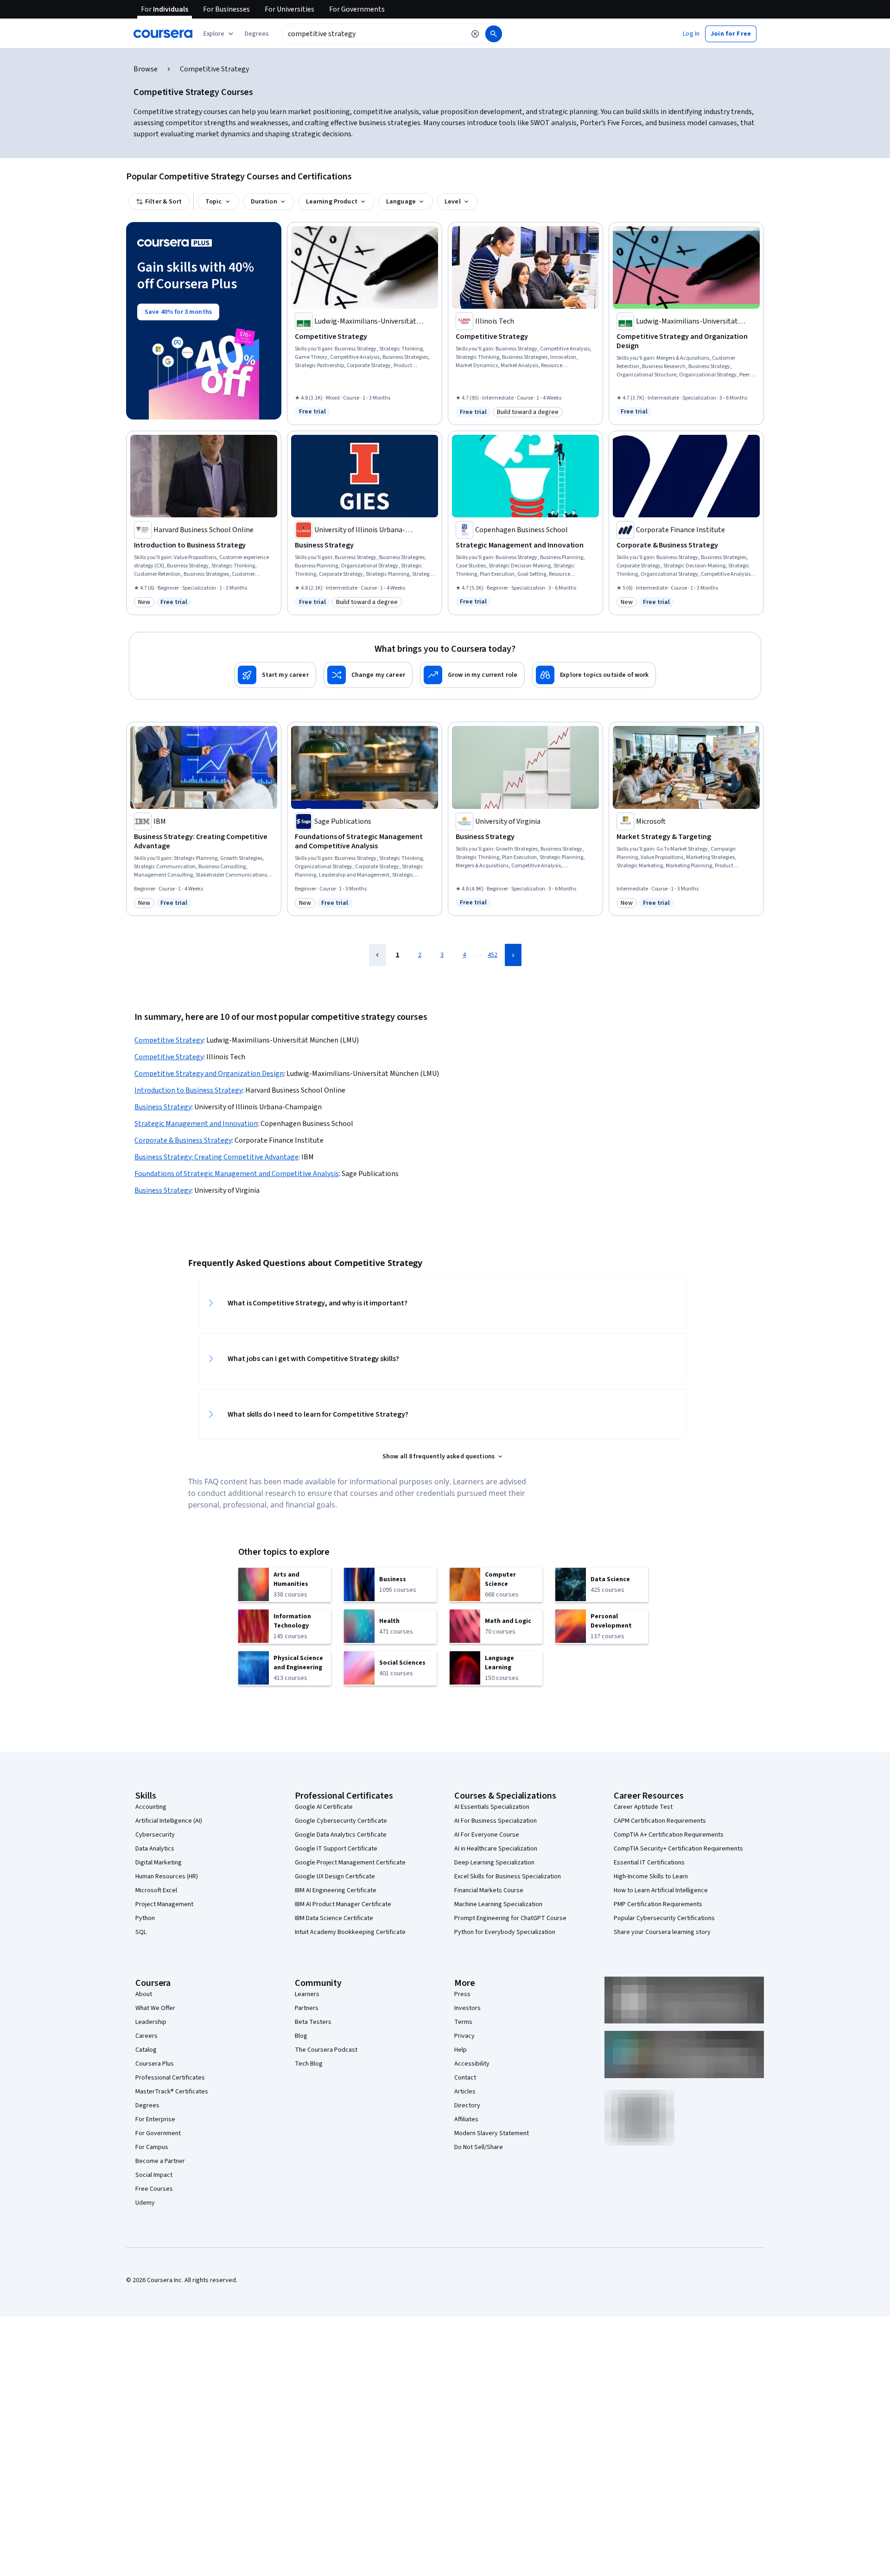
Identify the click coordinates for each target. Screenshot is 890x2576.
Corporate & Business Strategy (183, 1140)
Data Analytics (155, 1849)
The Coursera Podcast (326, 2050)
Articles (465, 2092)
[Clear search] (475, 34)
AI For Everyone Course (487, 1835)
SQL (141, 1932)
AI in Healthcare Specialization (496, 1849)
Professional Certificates (170, 2078)
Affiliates (466, 2119)
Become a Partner (160, 2161)
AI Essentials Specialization (492, 1807)
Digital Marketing (159, 1863)
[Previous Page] (377, 955)
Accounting (151, 1807)
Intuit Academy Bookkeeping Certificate (350, 1932)
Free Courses (154, 2189)
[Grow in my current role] (472, 675)
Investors (467, 2008)
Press (462, 1994)
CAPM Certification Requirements (660, 1821)
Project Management (164, 1904)
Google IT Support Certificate (336, 1849)
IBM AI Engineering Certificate (336, 1890)
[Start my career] (275, 675)
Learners (307, 1994)
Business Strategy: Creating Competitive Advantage (216, 1157)
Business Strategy (163, 1107)
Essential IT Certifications (649, 1863)
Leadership (151, 2022)
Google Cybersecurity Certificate (341, 1821)
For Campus (152, 2147)
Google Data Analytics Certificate (341, 1835)
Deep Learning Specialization (494, 1863)
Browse (146, 69)
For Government (158, 2133)
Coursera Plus (155, 2064)
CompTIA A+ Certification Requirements (669, 1835)
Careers (146, 2036)
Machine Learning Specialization (498, 1904)
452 (493, 955)
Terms (463, 2022)
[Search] (494, 34)
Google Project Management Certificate (350, 1863)
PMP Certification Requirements (658, 1904)
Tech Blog (309, 2064)
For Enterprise (155, 2119)
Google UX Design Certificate (335, 1876)
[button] (257, 34)
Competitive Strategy (169, 1040)
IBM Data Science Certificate (334, 1918)
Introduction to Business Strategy (188, 1090)
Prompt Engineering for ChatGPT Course (510, 1918)
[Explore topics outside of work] (594, 675)
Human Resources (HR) (167, 1876)
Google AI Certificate (324, 1807)
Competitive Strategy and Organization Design (209, 1074)
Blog (301, 2036)
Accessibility (472, 2064)
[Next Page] (513, 955)
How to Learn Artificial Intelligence (661, 1890)
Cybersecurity (155, 1835)
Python (145, 1918)
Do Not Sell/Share (479, 2147)
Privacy (464, 2036)
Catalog (146, 2050)
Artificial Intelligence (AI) (169, 1821)
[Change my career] (368, 675)
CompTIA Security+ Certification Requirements (678, 1849)
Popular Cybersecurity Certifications (664, 1918)
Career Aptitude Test (643, 1807)
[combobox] (374, 34)
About (144, 1994)
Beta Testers (313, 2022)
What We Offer (155, 2008)
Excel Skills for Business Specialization (508, 1876)
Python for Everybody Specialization (505, 1932)
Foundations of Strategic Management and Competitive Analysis (237, 1174)
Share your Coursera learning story (662, 1932)
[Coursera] (163, 34)
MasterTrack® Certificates (172, 2092)
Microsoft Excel (156, 1890)
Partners (307, 2008)
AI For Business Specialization (496, 1821)
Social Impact (154, 2175)
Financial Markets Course (489, 1890)
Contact (465, 2078)
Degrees (147, 2105)
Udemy (145, 2203)
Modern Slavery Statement (492, 2133)
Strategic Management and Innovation (196, 1124)
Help (461, 2050)
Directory (467, 2105)
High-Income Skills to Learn (651, 1876)
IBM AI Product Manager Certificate (343, 1904)
